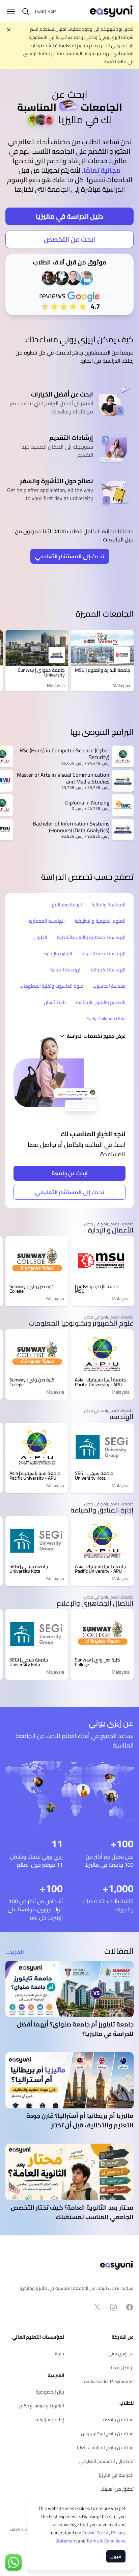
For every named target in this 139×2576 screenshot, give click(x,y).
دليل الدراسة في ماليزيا (69, 216)
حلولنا (59, 2354)
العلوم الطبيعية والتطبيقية (100, 921)
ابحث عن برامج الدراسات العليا (105, 2447)
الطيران (40, 937)
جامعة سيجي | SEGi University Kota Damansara (94, 1476)
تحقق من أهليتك (117, 2489)
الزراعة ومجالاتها (66, 905)
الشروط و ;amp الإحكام (42, 2406)
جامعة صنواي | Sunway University (41, 672)
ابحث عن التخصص (69, 239)
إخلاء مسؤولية (50, 2420)
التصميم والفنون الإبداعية (101, 1002)
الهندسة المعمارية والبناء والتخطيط (91, 937)
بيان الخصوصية (50, 2392)
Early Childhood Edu (106, 1018)
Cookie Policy (96, 2533)
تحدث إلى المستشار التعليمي (70, 556)
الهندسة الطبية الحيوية (104, 953)
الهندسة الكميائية (108, 970)
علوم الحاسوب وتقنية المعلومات (52, 986)
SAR (46, 12)
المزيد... (15, 1952)
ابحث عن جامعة (70, 1173)
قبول (116, 2556)
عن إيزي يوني (121, 2354)
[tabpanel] (69, 195)
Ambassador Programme (109, 2381)
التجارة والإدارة (58, 953)
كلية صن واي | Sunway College (32, 1289)
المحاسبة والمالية (108, 905)
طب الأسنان (55, 1002)
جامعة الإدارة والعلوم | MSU (103, 670)
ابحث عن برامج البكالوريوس (107, 2433)
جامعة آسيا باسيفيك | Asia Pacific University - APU (100, 1382)
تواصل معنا (122, 2367)
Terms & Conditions (90, 2541)
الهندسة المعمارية (47, 921)
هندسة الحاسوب (109, 986)
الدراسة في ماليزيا (116, 2475)
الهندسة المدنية (66, 970)
